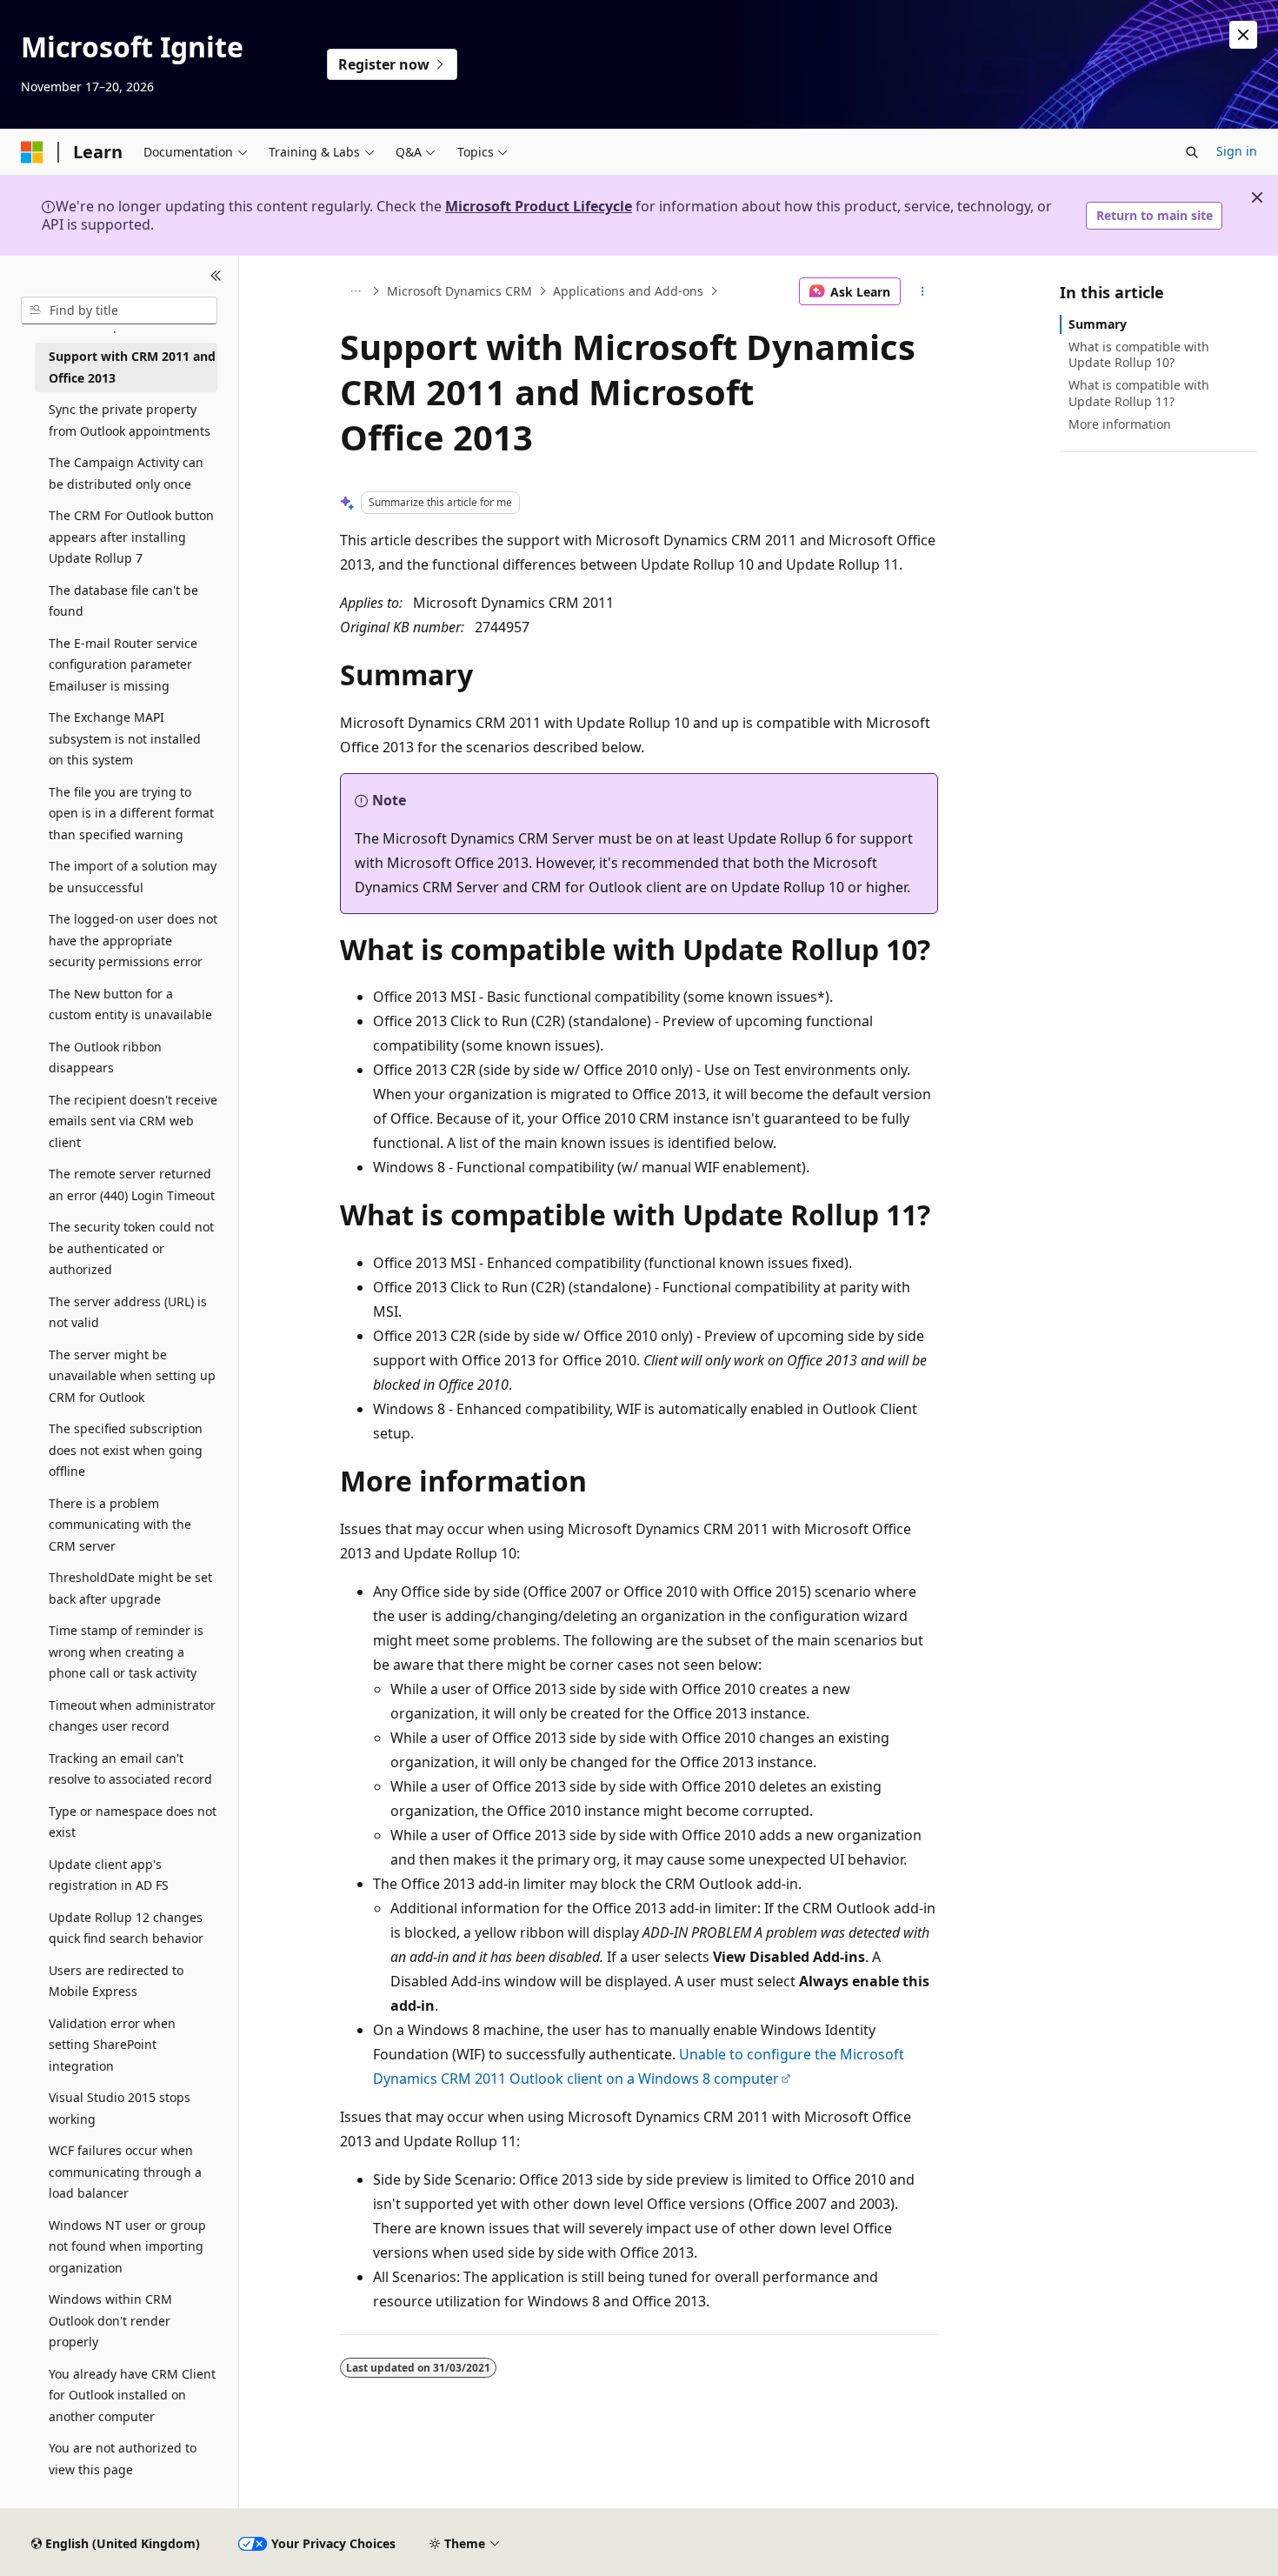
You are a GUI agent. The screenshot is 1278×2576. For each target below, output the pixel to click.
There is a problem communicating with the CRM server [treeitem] (120, 1525)
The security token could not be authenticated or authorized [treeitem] (131, 1248)
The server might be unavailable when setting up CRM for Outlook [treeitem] (132, 1376)
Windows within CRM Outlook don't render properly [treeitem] (110, 2320)
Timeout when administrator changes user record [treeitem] (132, 1716)
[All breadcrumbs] (355, 291)
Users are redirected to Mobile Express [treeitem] (116, 1981)
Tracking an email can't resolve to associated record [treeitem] (130, 1769)
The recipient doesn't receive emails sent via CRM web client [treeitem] (133, 1121)
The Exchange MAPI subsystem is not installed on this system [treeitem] (125, 738)
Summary (1098, 324)
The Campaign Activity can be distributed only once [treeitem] (126, 473)
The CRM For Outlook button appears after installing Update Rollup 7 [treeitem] (131, 537)
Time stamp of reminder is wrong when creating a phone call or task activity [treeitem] (126, 1652)
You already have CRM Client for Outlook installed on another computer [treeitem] (132, 2395)
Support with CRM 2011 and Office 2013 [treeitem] (132, 367)
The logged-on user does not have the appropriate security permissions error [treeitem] (133, 940)
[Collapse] (216, 277)
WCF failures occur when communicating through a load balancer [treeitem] (125, 2172)
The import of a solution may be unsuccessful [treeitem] (133, 877)
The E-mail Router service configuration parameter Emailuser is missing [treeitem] (123, 664)
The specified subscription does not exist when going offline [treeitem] (126, 1450)
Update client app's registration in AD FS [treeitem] (109, 1875)
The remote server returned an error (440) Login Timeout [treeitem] (132, 1185)
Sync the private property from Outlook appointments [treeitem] (130, 420)
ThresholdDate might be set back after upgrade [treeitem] (130, 1588)
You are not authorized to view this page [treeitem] (123, 2459)
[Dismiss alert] (1243, 35)
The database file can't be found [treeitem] (123, 601)
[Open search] (1192, 152)
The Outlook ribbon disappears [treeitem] (105, 1058)
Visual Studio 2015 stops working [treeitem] (120, 2108)
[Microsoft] (32, 152)
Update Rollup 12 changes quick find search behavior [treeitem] (126, 1928)
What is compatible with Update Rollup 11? (1139, 393)
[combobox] (119, 310)
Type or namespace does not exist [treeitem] (133, 1822)
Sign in (1237, 151)
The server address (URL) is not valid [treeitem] (128, 1312)
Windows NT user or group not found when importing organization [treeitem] (127, 2246)
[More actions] (923, 291)
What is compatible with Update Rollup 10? (1139, 354)
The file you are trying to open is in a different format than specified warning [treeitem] (131, 813)
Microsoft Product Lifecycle (539, 206)
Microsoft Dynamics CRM (459, 291)
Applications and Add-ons (628, 291)
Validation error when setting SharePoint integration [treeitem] (112, 2045)
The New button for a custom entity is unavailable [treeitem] (130, 1004)
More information (1120, 424)
